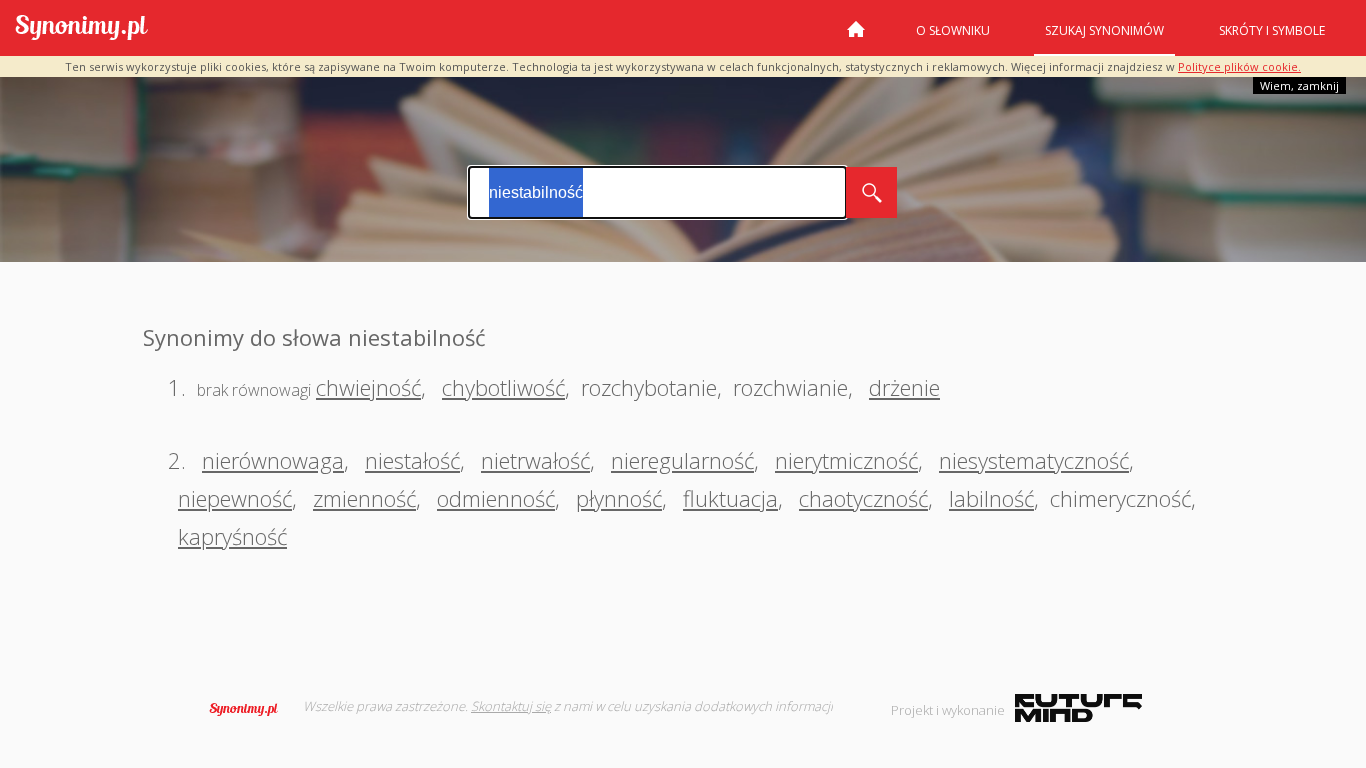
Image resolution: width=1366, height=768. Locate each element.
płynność (619, 498)
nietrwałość (535, 460)
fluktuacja (730, 498)
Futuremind (1078, 708)
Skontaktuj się (511, 706)
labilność (991, 498)
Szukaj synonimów (1104, 30)
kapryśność (232, 536)
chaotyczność (863, 498)
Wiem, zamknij (1299, 85)
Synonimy (250, 709)
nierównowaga (273, 460)
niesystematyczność (1034, 460)
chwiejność (368, 387)
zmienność (364, 498)
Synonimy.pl (81, 28)
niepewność (235, 498)
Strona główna (856, 37)
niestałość (412, 460)
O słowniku (953, 30)
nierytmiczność (846, 460)
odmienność (496, 498)
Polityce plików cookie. (1239, 66)
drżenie (904, 387)
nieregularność (682, 460)
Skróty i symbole (1272, 30)
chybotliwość (503, 387)
